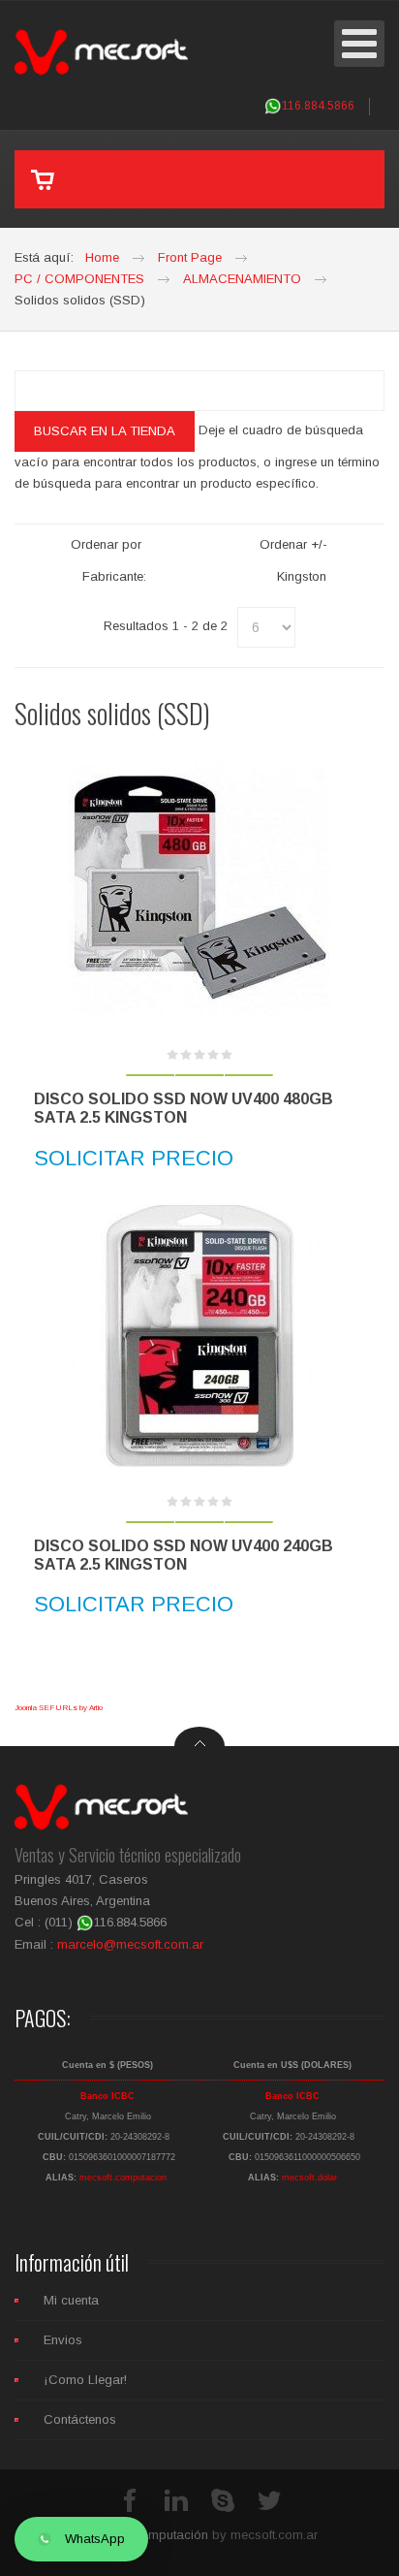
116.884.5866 (318, 106)
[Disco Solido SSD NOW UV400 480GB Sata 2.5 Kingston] (199, 889)
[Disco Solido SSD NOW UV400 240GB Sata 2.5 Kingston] (199, 1336)
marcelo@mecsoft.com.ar (130, 1944)
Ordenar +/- (293, 544)
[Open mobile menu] (359, 44)
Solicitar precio (134, 1158)
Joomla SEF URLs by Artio (59, 1708)
